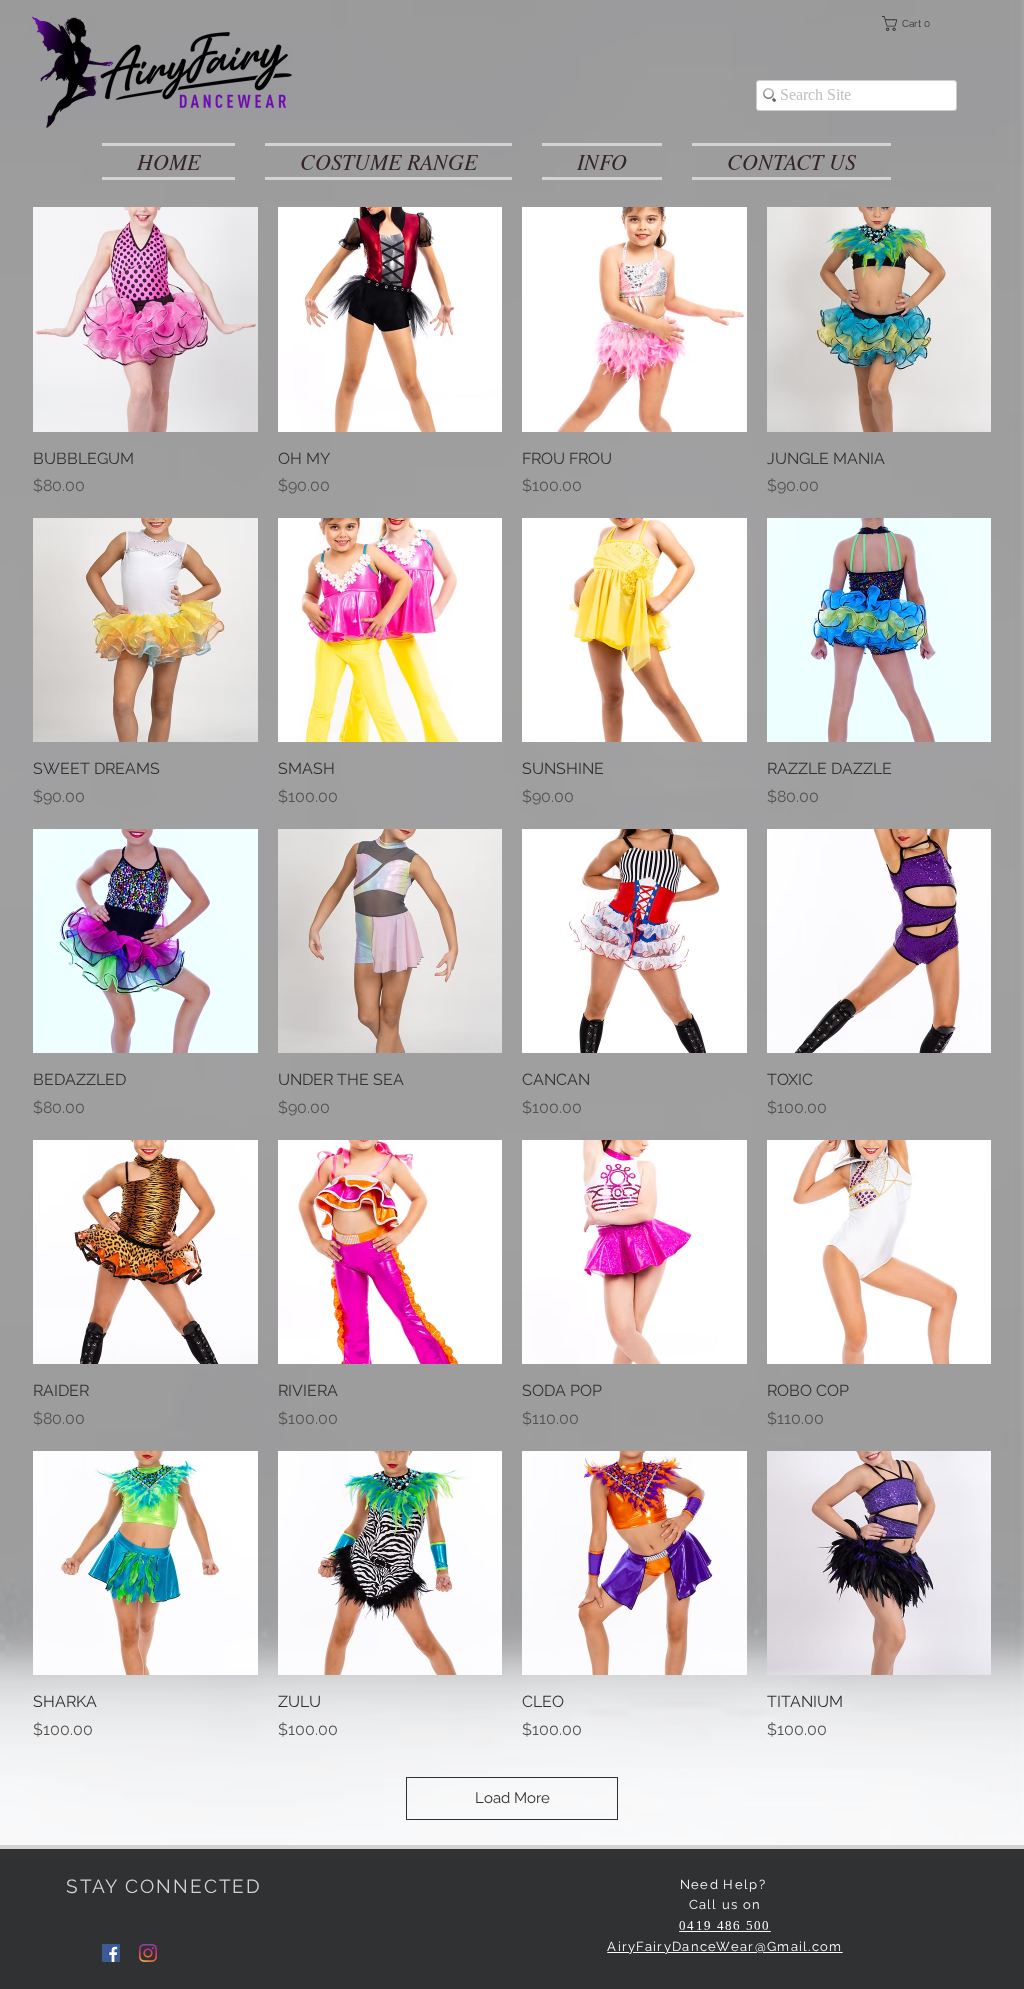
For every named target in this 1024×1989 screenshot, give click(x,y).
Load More (512, 1798)
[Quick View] (145, 319)
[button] (919, 23)
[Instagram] (148, 1953)
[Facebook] (111, 1953)
